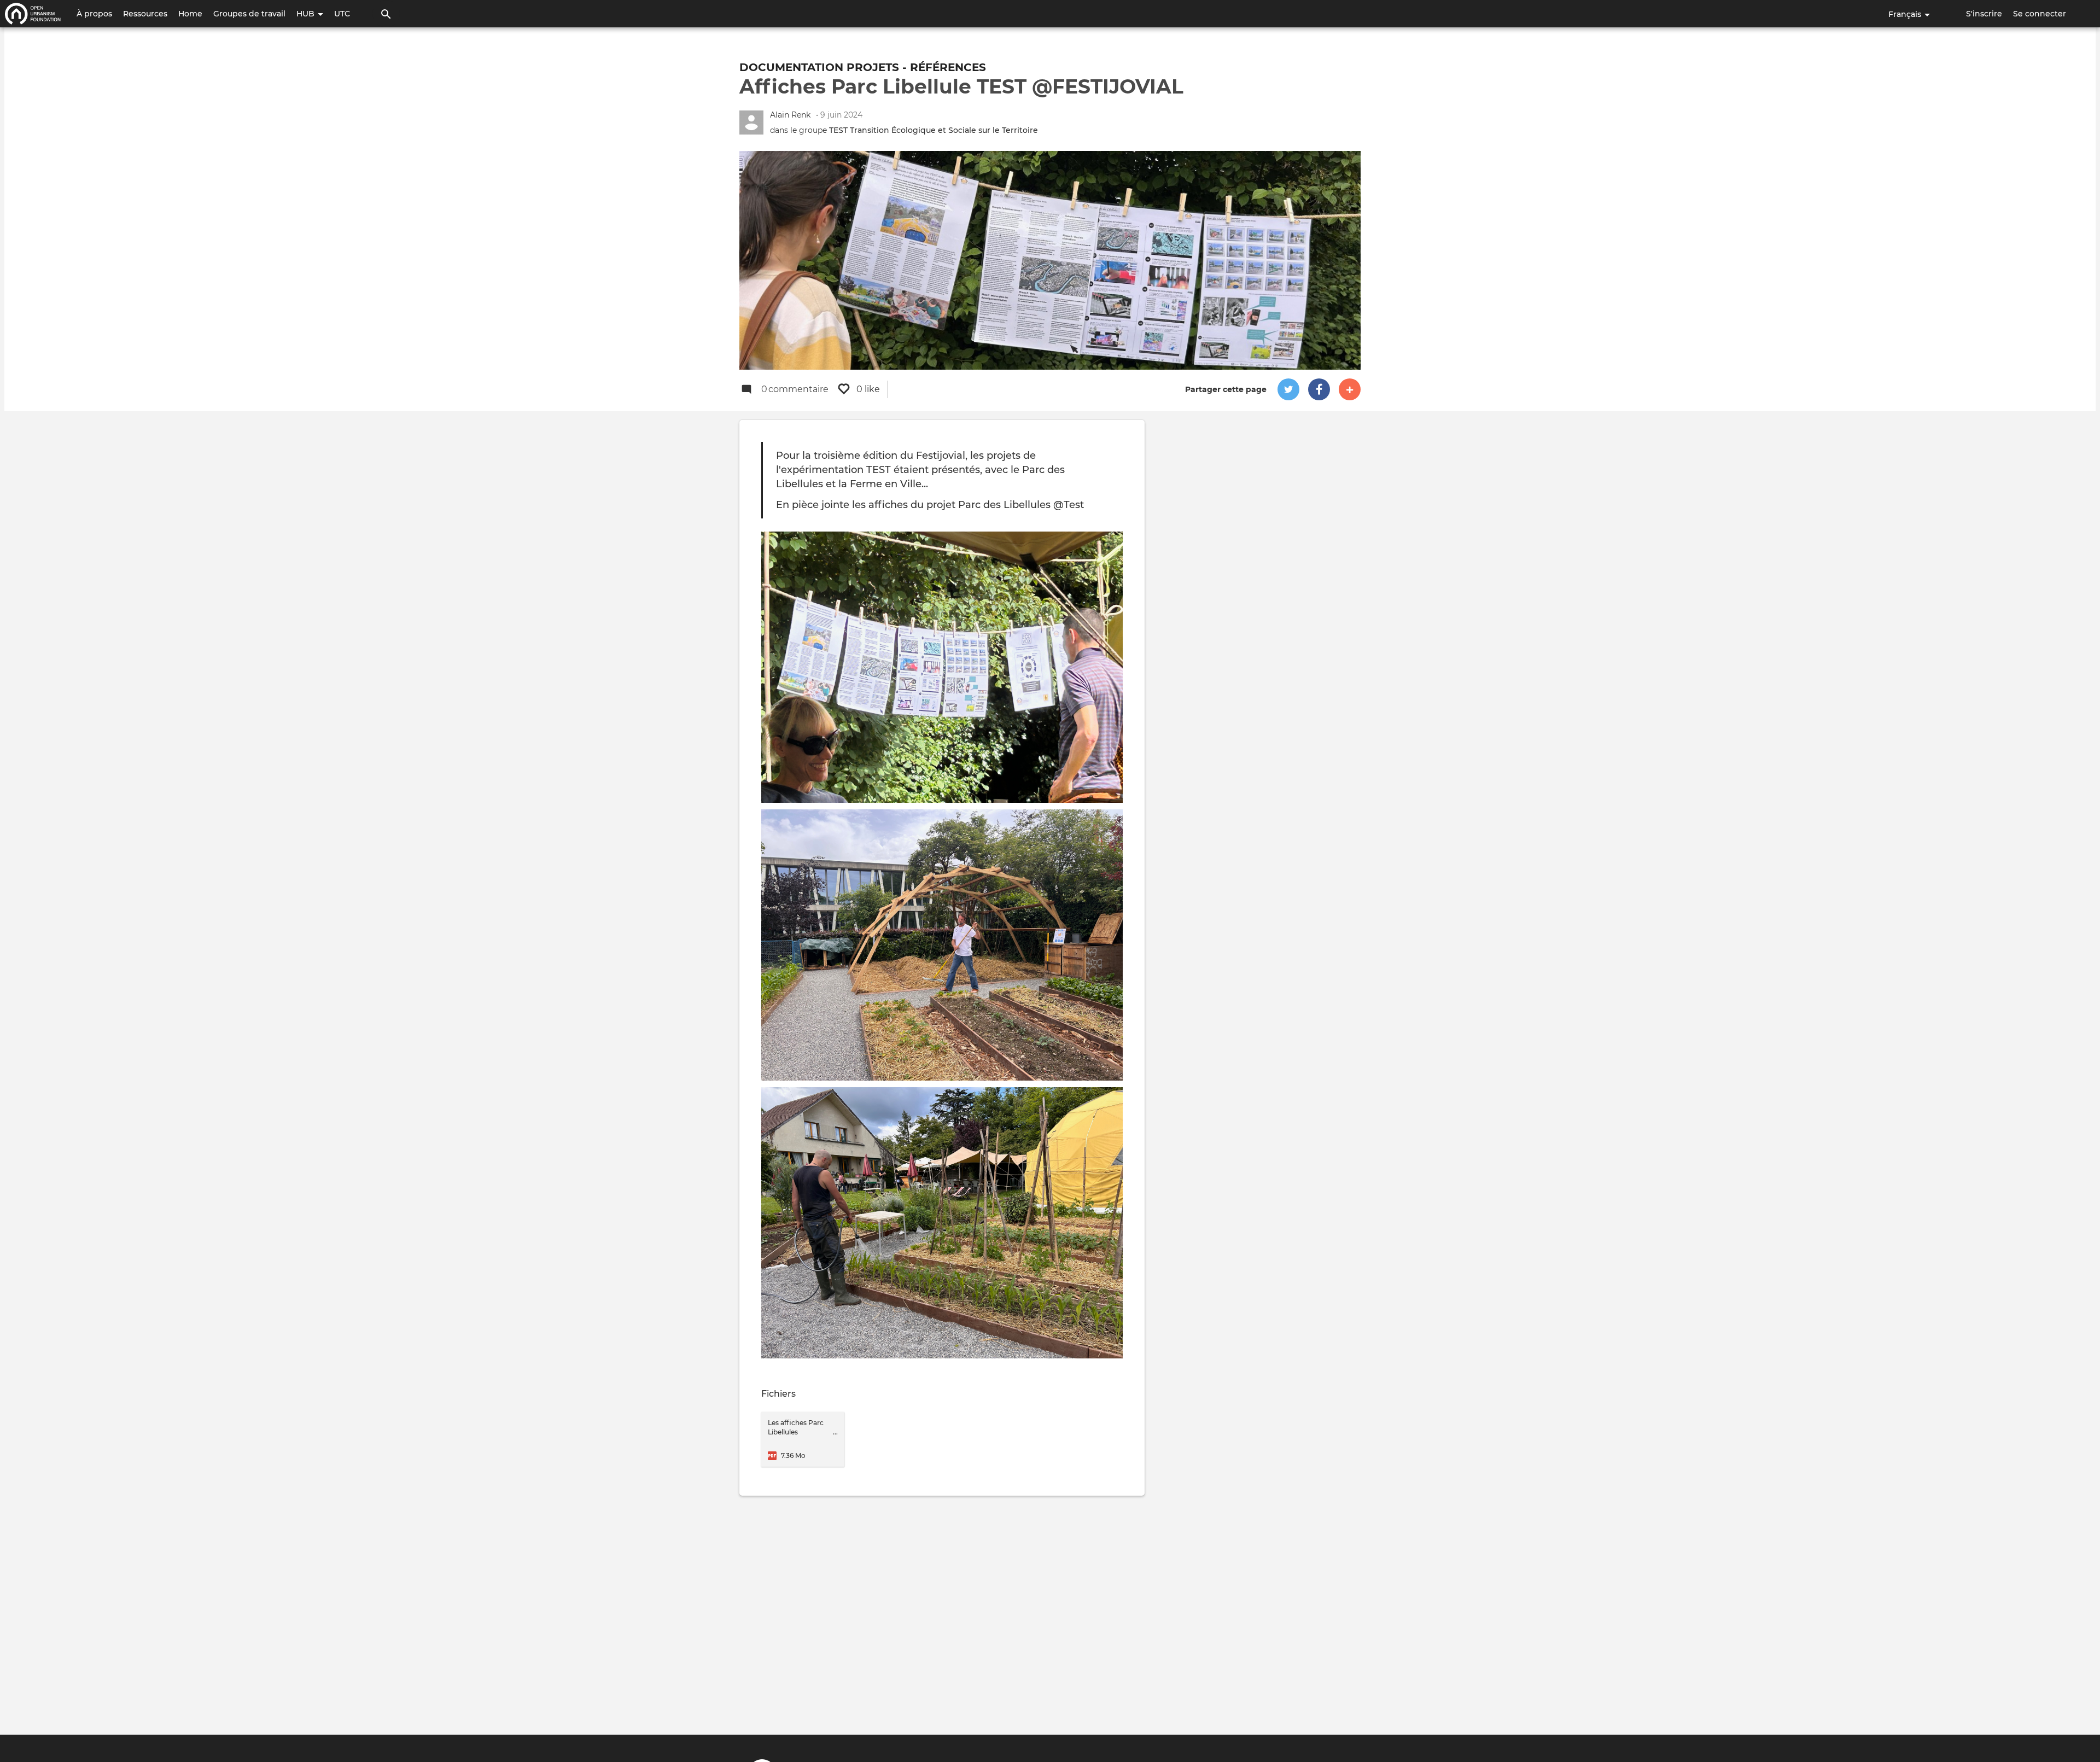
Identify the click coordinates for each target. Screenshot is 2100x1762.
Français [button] (1906, 14)
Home (190, 14)
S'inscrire (1984, 14)
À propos (94, 14)
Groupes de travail (249, 14)
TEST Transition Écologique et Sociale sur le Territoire (934, 130)
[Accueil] (33, 14)
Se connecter (2040, 14)
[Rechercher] (386, 14)
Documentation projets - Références (863, 67)
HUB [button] (307, 14)
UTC (342, 14)
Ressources (145, 14)
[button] (1288, 389)
